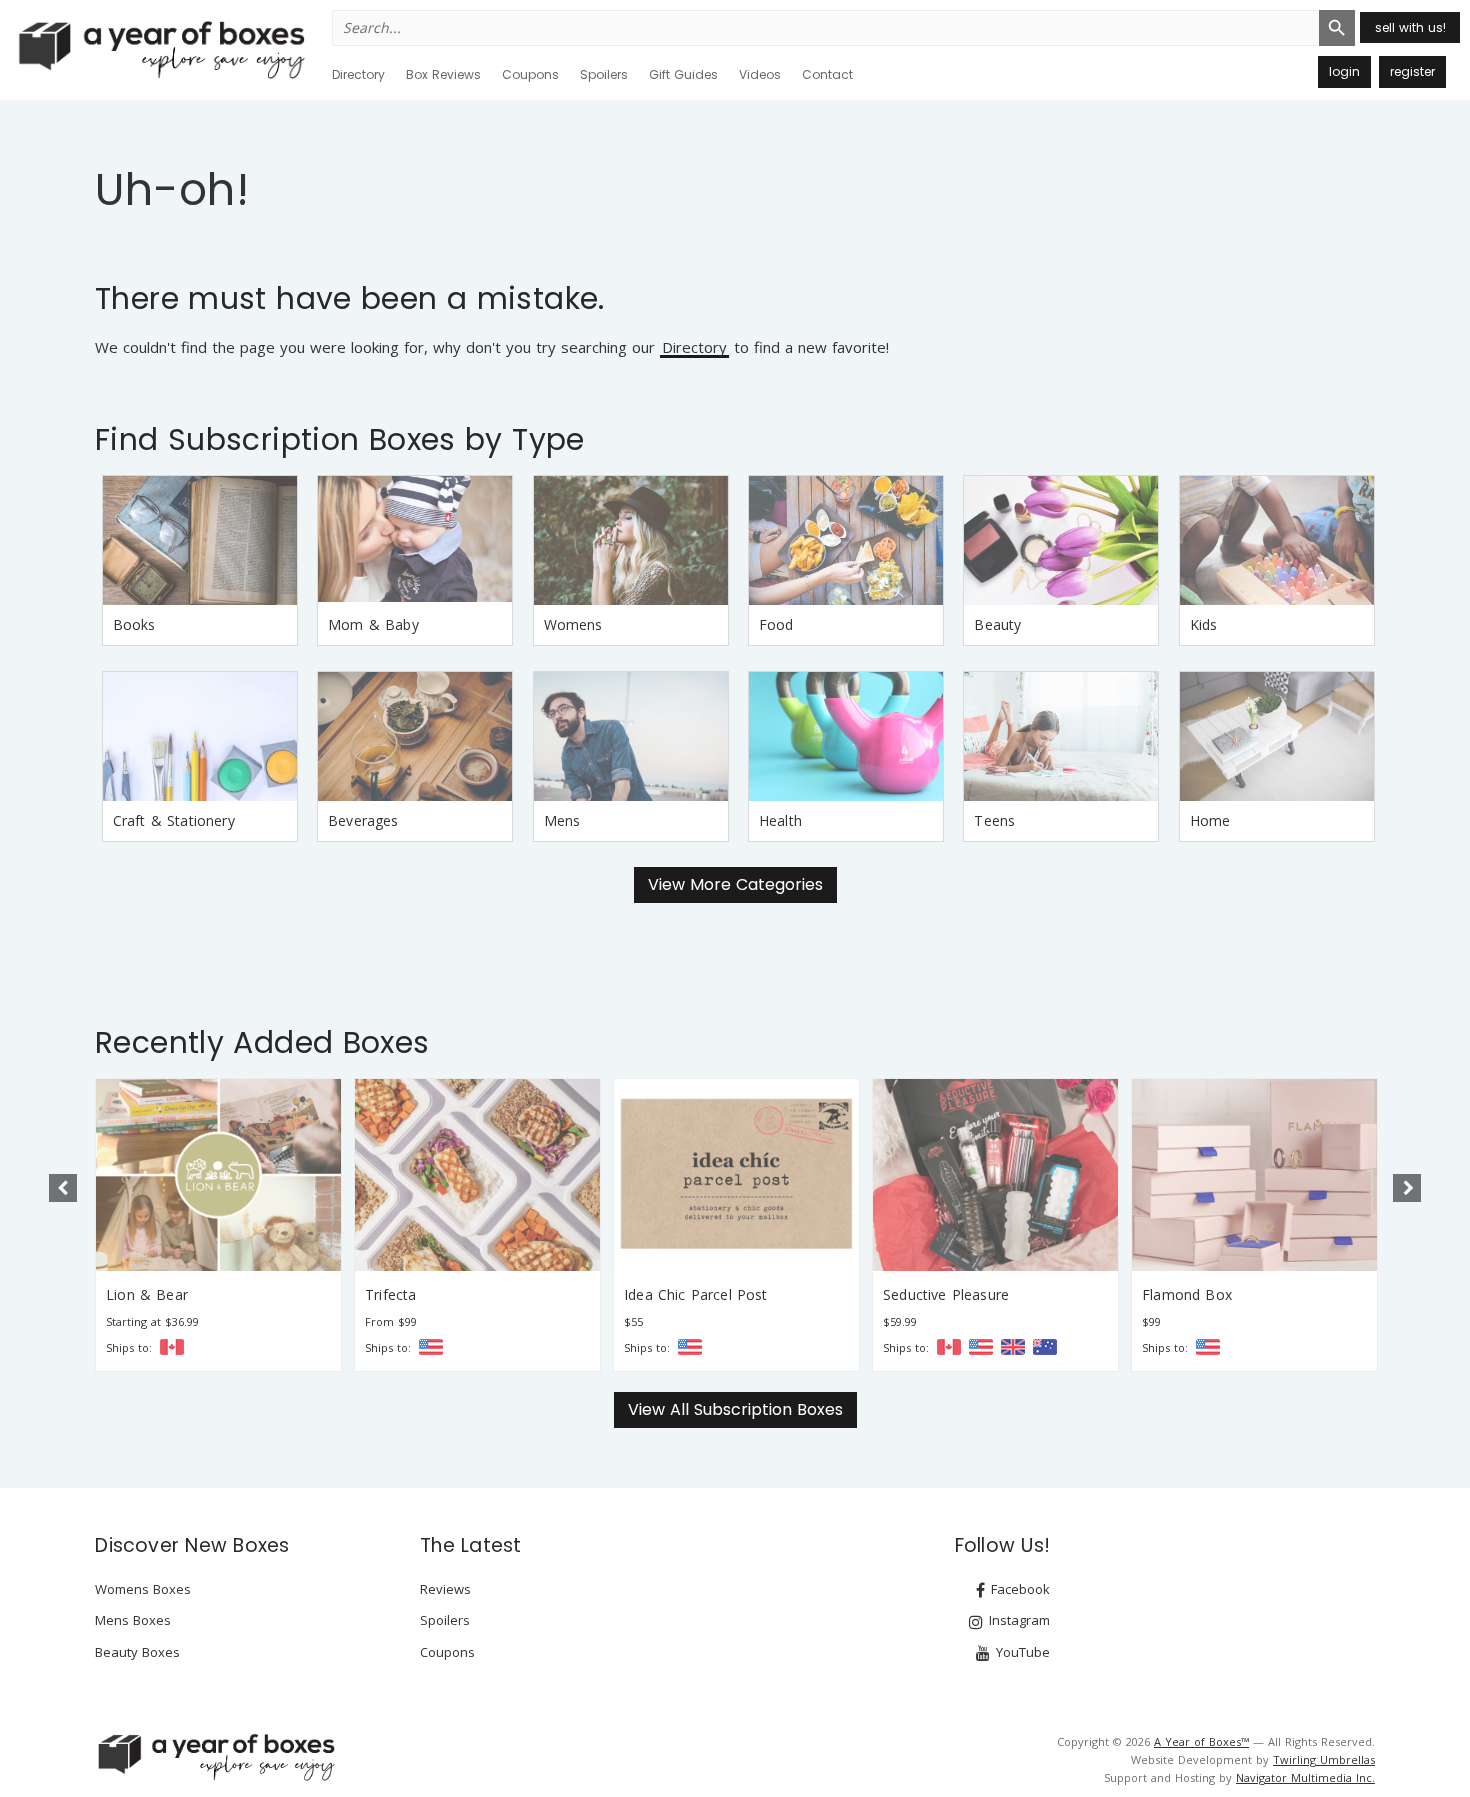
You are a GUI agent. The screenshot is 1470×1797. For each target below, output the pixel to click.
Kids (1204, 624)
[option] (218, 1225)
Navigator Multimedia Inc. (1305, 1777)
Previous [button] (63, 1188)
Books (134, 624)
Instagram (1017, 1620)
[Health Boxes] (846, 736)
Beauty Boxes (137, 1652)
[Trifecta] (477, 1175)
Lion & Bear (147, 1294)
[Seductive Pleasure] (995, 1175)
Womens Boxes (143, 1589)
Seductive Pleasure (946, 1294)
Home (1210, 820)
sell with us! (1410, 27)
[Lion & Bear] (218, 1175)
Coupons (530, 74)
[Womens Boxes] (631, 540)
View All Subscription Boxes (735, 1409)
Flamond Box (1187, 1294)
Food (776, 624)
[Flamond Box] (1254, 1175)
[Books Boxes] (200, 540)
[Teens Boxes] (1061, 736)
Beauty (997, 624)
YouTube (1021, 1652)
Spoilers (604, 74)
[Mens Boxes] (631, 736)
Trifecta (390, 1294)
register (1412, 71)
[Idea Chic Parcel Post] (736, 1175)
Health (780, 820)
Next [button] (1407, 1188)
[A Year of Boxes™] (160, 49)
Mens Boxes (133, 1620)
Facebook (1018, 1589)
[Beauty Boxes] (1061, 540)
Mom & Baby (373, 624)
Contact (827, 74)
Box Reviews (443, 74)
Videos (760, 74)
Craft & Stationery (174, 820)
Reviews (445, 1589)
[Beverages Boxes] (415, 736)
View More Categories (735, 884)
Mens (562, 820)
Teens (994, 820)
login (1344, 71)
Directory (358, 74)
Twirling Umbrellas (1324, 1759)
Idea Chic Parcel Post (696, 1294)
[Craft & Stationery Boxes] (200, 736)
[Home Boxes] (1277, 736)
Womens (573, 624)
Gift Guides (683, 74)
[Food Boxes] (846, 540)
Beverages (363, 820)
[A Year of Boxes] (215, 1757)
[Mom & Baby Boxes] (415, 540)
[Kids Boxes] (1277, 540)
